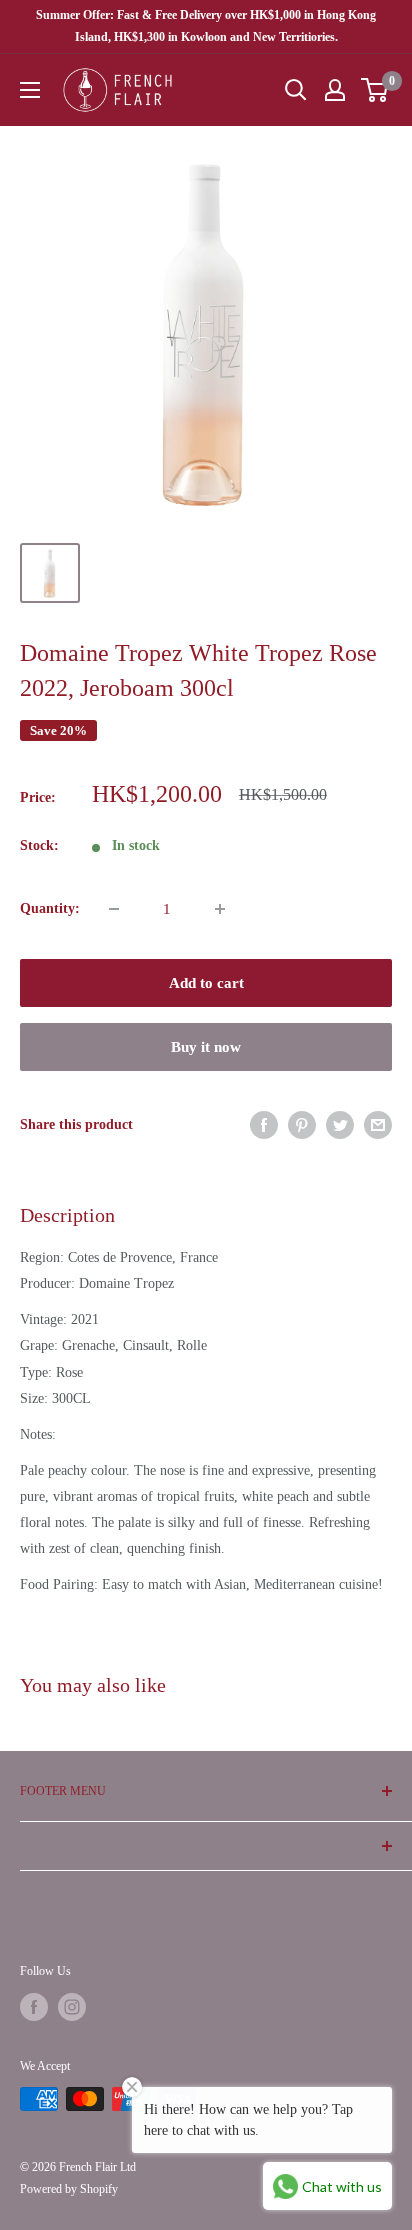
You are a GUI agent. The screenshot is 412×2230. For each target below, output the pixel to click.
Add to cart (206, 983)
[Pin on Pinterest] (302, 1125)
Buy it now (206, 1047)
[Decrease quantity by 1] (114, 909)
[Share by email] (378, 1125)
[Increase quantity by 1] (220, 909)
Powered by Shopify (69, 2189)
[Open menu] (30, 90)
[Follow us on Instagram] (72, 2007)
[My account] (335, 90)
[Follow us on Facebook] (34, 2007)
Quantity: (50, 908)
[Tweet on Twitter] (340, 1125)
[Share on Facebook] (264, 1125)
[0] (375, 90)
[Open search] (296, 90)
